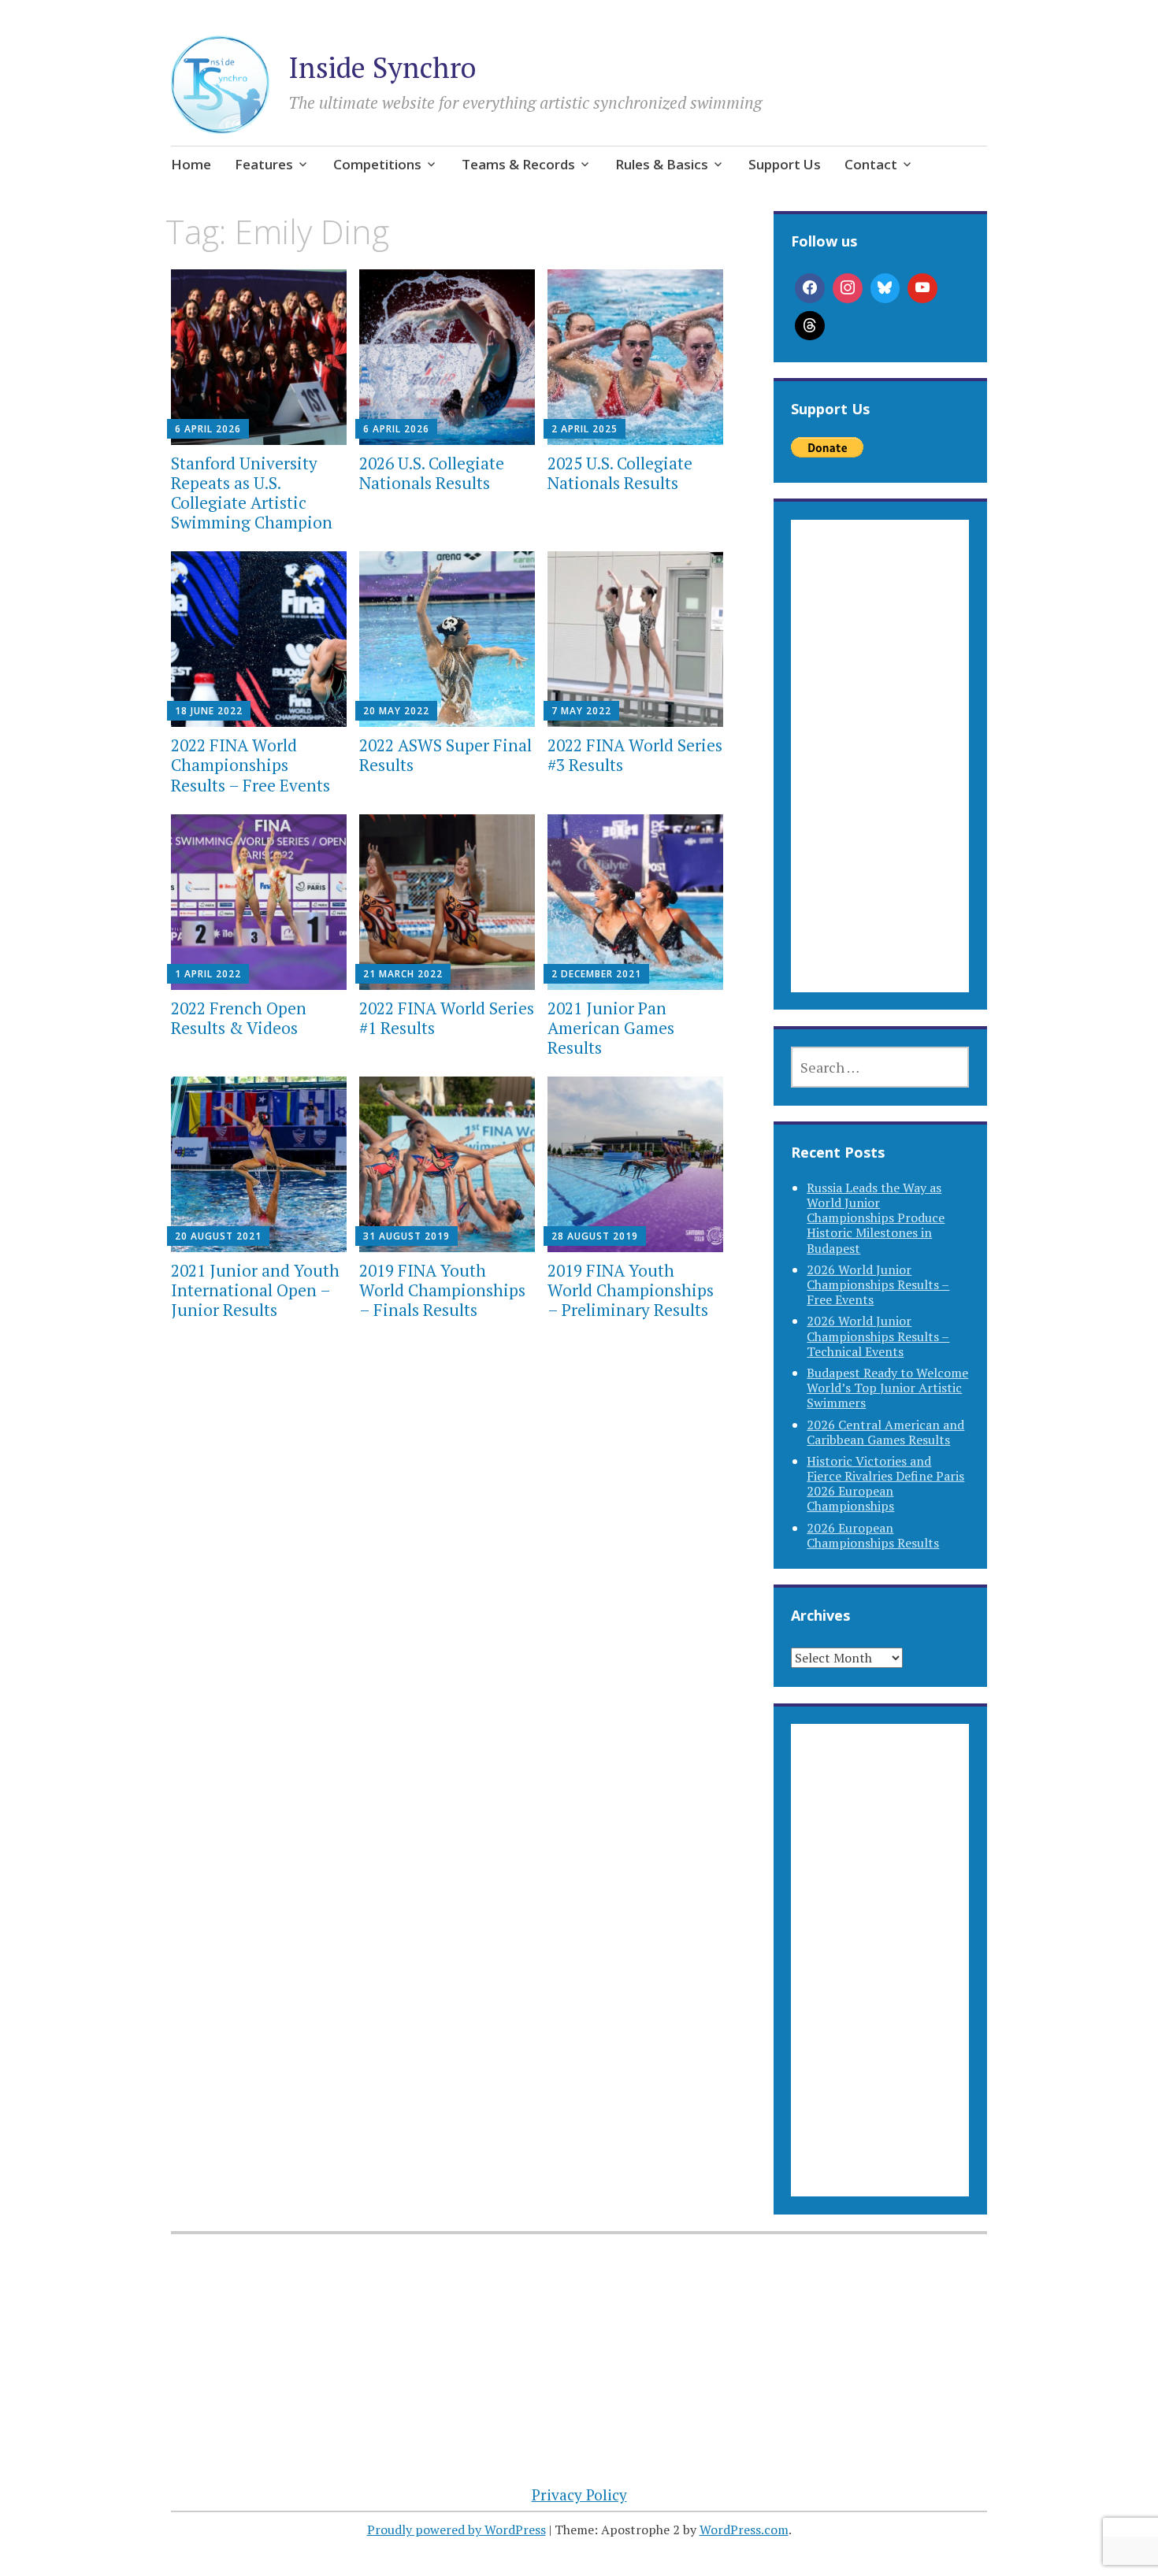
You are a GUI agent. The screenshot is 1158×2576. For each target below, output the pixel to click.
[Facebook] (810, 288)
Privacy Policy (579, 2494)
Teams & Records (518, 164)
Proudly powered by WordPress (457, 2530)
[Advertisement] (880, 775)
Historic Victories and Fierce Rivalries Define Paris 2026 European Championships (885, 1484)
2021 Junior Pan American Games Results (611, 1028)
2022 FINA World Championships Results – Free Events (251, 765)
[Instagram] (848, 288)
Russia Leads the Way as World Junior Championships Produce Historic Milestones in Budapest (876, 1218)
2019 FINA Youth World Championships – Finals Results (442, 1290)
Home (191, 164)
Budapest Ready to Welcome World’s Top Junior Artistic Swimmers (887, 1388)
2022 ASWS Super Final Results (445, 755)
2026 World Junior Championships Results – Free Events (878, 1284)
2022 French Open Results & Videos (239, 1018)
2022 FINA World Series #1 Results (447, 1018)
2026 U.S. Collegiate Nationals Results (432, 473)
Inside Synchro (382, 67)
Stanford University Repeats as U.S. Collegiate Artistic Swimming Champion (252, 493)
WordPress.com (744, 2530)
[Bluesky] (885, 288)
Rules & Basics (662, 164)
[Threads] (810, 326)
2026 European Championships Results (873, 1535)
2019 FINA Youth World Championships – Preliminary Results (631, 1290)
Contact (871, 164)
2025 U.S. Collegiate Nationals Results (620, 473)
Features (264, 164)
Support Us (785, 164)
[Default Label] (922, 288)
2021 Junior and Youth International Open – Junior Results (255, 1290)
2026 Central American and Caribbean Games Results (885, 1432)
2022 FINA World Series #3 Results (635, 755)
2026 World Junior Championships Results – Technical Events (878, 1336)
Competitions (377, 164)
